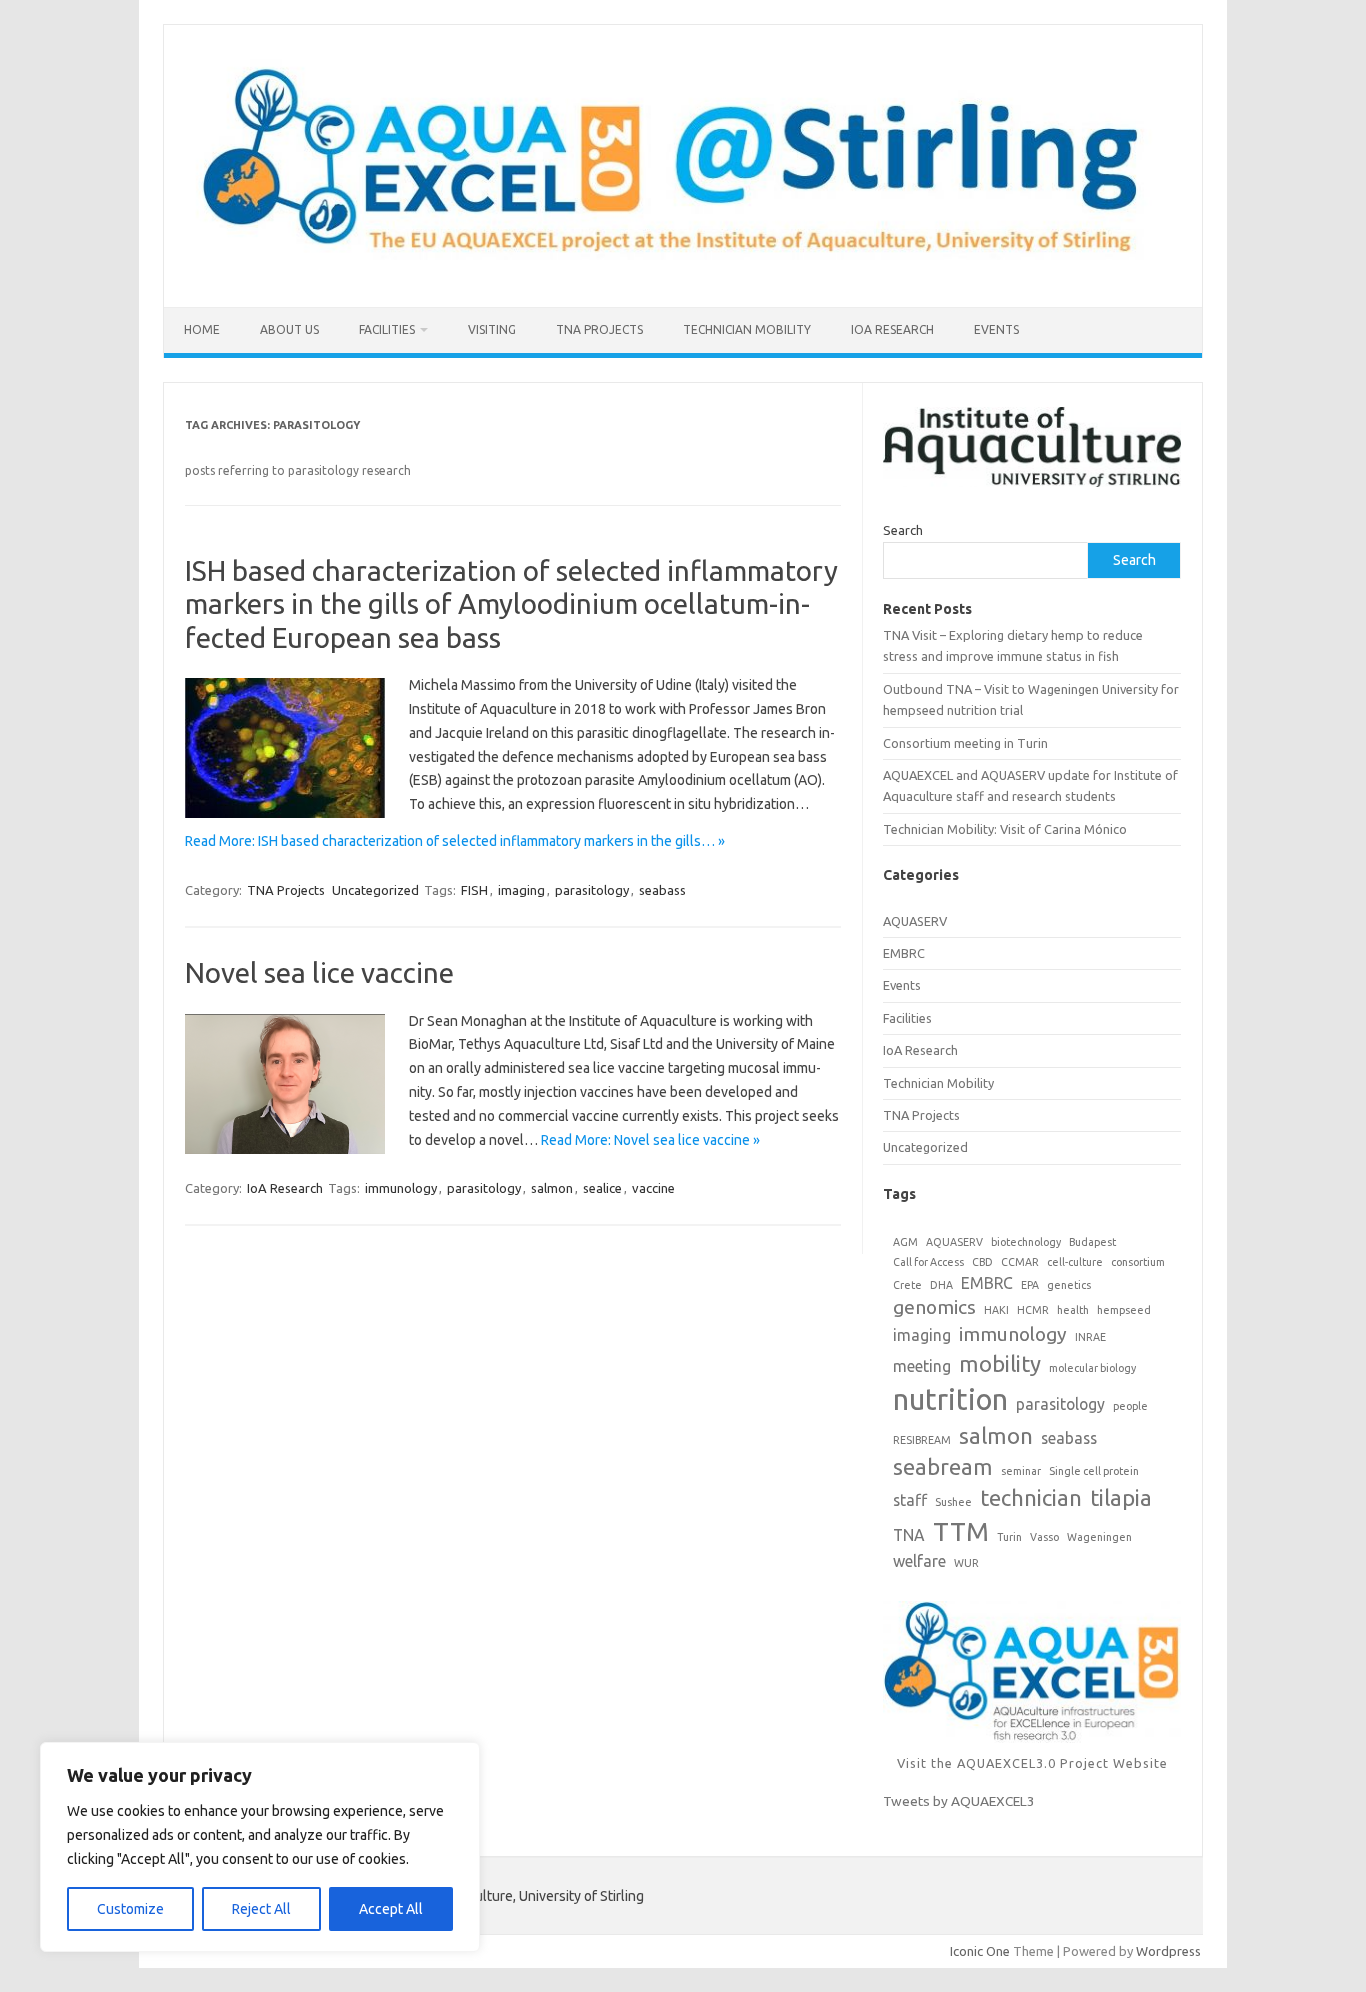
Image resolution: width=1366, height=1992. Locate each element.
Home (202, 329)
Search (903, 530)
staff (910, 1500)
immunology (401, 1188)
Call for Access (928, 1262)
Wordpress (1168, 1951)
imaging (521, 890)
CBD (982, 1262)
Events (996, 329)
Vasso (1044, 1537)
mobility (1000, 1363)
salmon (552, 1188)
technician (1031, 1497)
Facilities (387, 329)
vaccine (653, 1188)
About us (289, 329)
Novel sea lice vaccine (319, 972)
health (1073, 1310)
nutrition (950, 1399)
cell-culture (1075, 1262)
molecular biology (1092, 1368)
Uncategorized (375, 890)
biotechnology (1026, 1242)
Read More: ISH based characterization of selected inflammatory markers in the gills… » (455, 841)
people (1130, 1406)
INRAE (1090, 1337)
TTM (961, 1531)
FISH (474, 890)
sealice (602, 1188)
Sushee (953, 1502)
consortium (1138, 1262)
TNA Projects (599, 329)
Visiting (492, 329)
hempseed (1124, 1310)
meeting (922, 1366)
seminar (1021, 1471)
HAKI (996, 1310)
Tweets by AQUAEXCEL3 (959, 1801)
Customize (130, 1909)
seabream (943, 1466)
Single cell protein (1094, 1471)
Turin (1009, 1537)
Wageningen (1099, 1537)
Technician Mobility (747, 329)
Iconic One (980, 1951)
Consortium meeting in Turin (965, 743)
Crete (907, 1285)
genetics (1069, 1285)
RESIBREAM (922, 1440)
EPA (1030, 1285)
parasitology (592, 890)
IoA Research (892, 329)
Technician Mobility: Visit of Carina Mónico (1005, 829)
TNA (909, 1535)
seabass (662, 890)
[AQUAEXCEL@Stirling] (683, 273)
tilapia (1121, 1497)
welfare (919, 1561)
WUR (966, 1563)
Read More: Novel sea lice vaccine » (650, 1140)
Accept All (391, 1909)
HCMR (1033, 1310)
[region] (260, 1847)
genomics (934, 1307)
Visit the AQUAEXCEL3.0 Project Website (1032, 1763)
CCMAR (1020, 1262)
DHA (941, 1285)
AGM (905, 1242)
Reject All (261, 1909)
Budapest (1092, 1242)
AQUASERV (915, 921)
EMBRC (904, 953)
